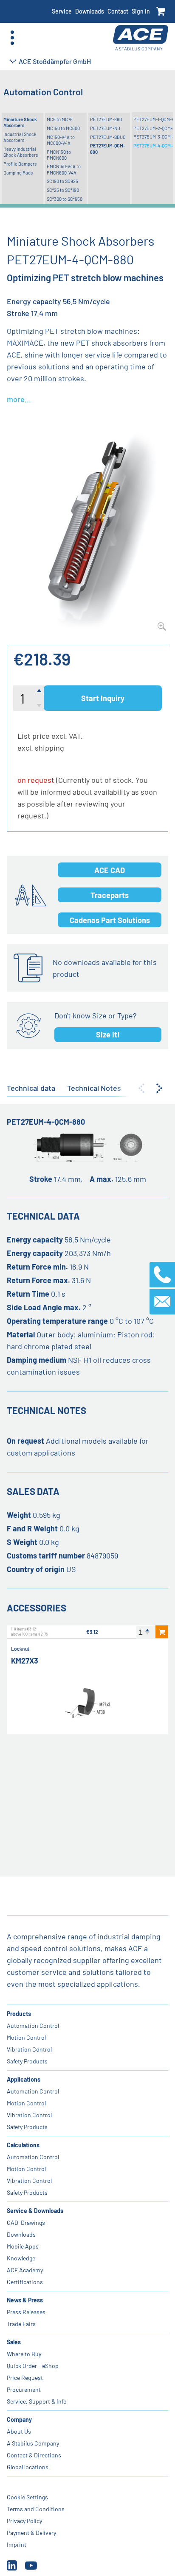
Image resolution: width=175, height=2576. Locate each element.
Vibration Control (29, 2049)
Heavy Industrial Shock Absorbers (21, 152)
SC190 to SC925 (62, 181)
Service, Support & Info (37, 2401)
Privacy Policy (24, 2521)
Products (19, 2014)
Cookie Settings (27, 2497)
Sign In (141, 11)
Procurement (24, 2389)
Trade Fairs (21, 2324)
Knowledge (21, 2258)
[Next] (159, 1088)
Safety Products (27, 2061)
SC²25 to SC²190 (63, 190)
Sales (14, 2342)
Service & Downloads (35, 2211)
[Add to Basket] (162, 1632)
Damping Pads (18, 173)
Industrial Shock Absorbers (20, 137)
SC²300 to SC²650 (65, 199)
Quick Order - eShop (33, 2366)
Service (62, 11)
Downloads (90, 11)
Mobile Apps (23, 2246)
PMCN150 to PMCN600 (59, 155)
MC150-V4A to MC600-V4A (61, 140)
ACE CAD (110, 870)
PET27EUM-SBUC (108, 137)
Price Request (25, 2378)
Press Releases (26, 2312)
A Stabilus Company (33, 2443)
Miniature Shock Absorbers (20, 122)
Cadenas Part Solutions (110, 920)
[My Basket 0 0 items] (161, 12)
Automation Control (33, 2026)
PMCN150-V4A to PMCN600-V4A (64, 169)
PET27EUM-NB (105, 128)
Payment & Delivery (31, 2533)
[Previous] (141, 1088)
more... (19, 399)
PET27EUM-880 (106, 119)
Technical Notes (94, 1088)
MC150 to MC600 (63, 128)
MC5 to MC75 (60, 119)
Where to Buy (24, 2354)
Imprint (17, 2544)
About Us (19, 2431)
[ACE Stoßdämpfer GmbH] (141, 38)
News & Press (25, 2300)
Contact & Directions (34, 2455)
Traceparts (110, 895)
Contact (118, 11)
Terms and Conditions (36, 2509)
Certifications (25, 2282)
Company (19, 2419)
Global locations (28, 2467)
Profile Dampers (20, 164)
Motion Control (26, 2037)
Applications (24, 2079)
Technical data (31, 1088)
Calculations (23, 2145)
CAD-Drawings (26, 2222)
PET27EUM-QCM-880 (107, 148)
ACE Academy (25, 2270)
